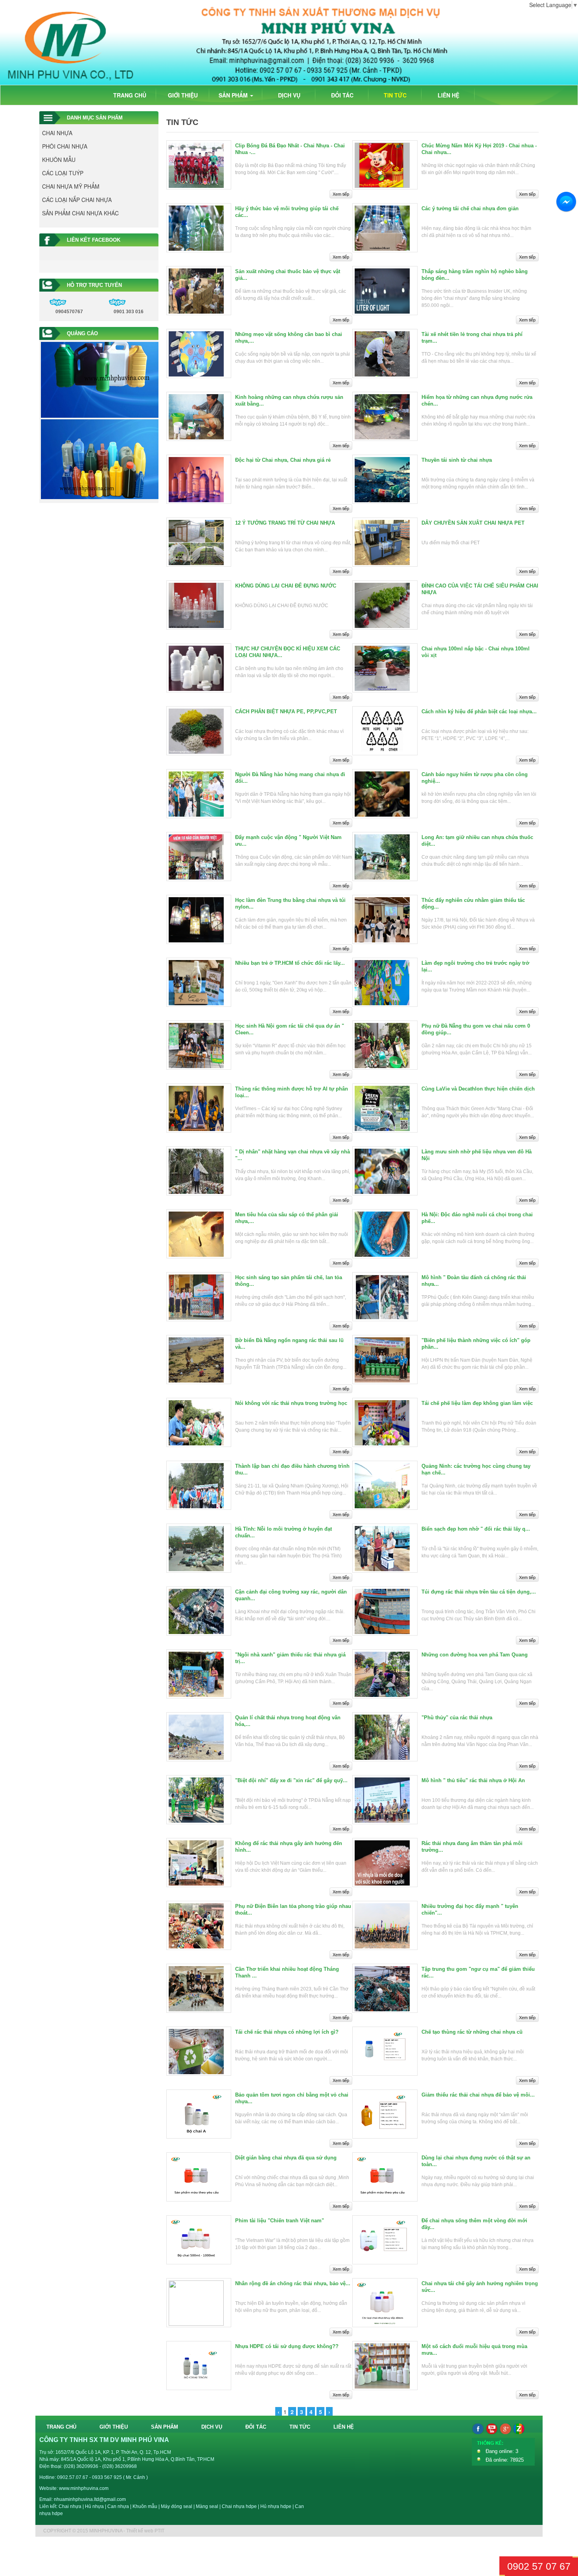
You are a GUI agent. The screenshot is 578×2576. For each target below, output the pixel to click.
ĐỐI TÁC (342, 95)
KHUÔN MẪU (59, 160)
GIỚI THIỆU (183, 95)
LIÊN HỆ (448, 95)
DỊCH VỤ (289, 95)
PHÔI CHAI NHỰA (65, 146)
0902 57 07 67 (539, 2566)
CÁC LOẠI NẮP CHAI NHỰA (77, 200)
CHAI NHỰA (57, 133)
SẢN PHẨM (234, 95)
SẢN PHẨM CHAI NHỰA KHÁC (80, 213)
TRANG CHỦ (130, 95)
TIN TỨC (395, 95)
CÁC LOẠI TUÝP (63, 173)
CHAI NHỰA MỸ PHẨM (71, 186)
